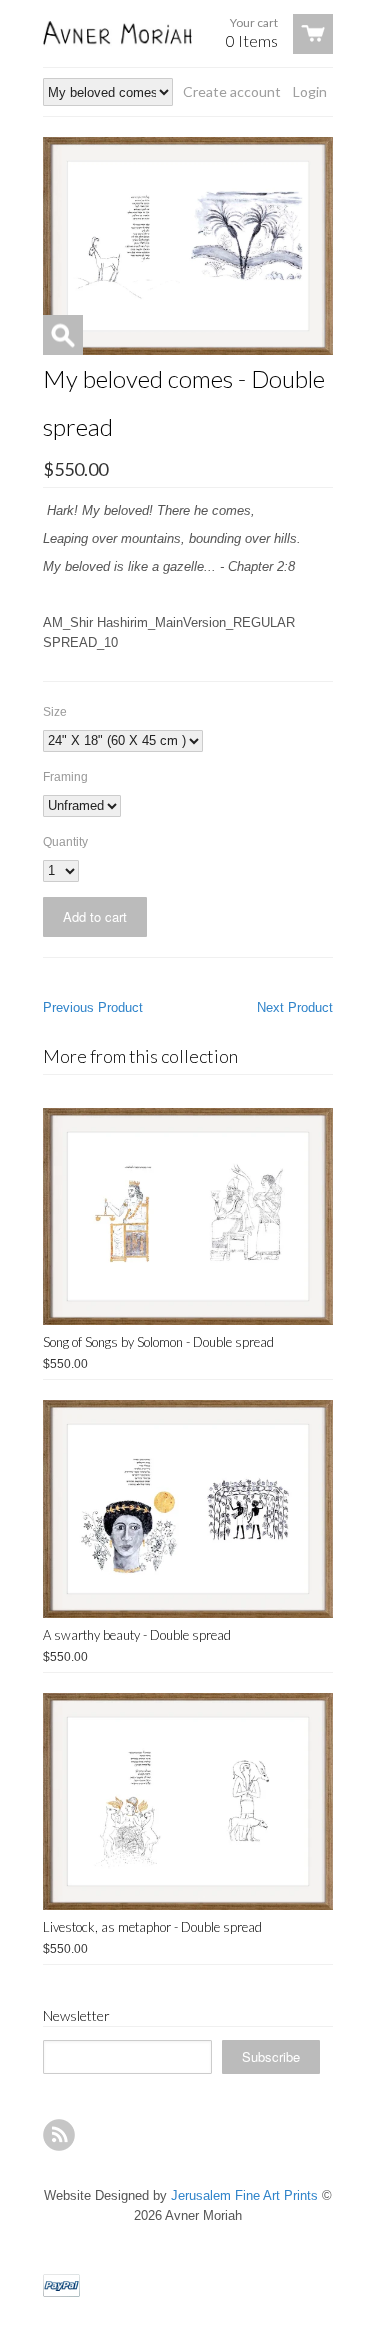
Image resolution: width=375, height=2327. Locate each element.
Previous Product (93, 1007)
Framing (65, 777)
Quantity (65, 842)
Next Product (295, 1007)
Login (310, 91)
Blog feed (59, 2135)
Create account (232, 91)
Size (55, 712)
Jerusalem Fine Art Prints (244, 2195)
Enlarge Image (63, 335)
